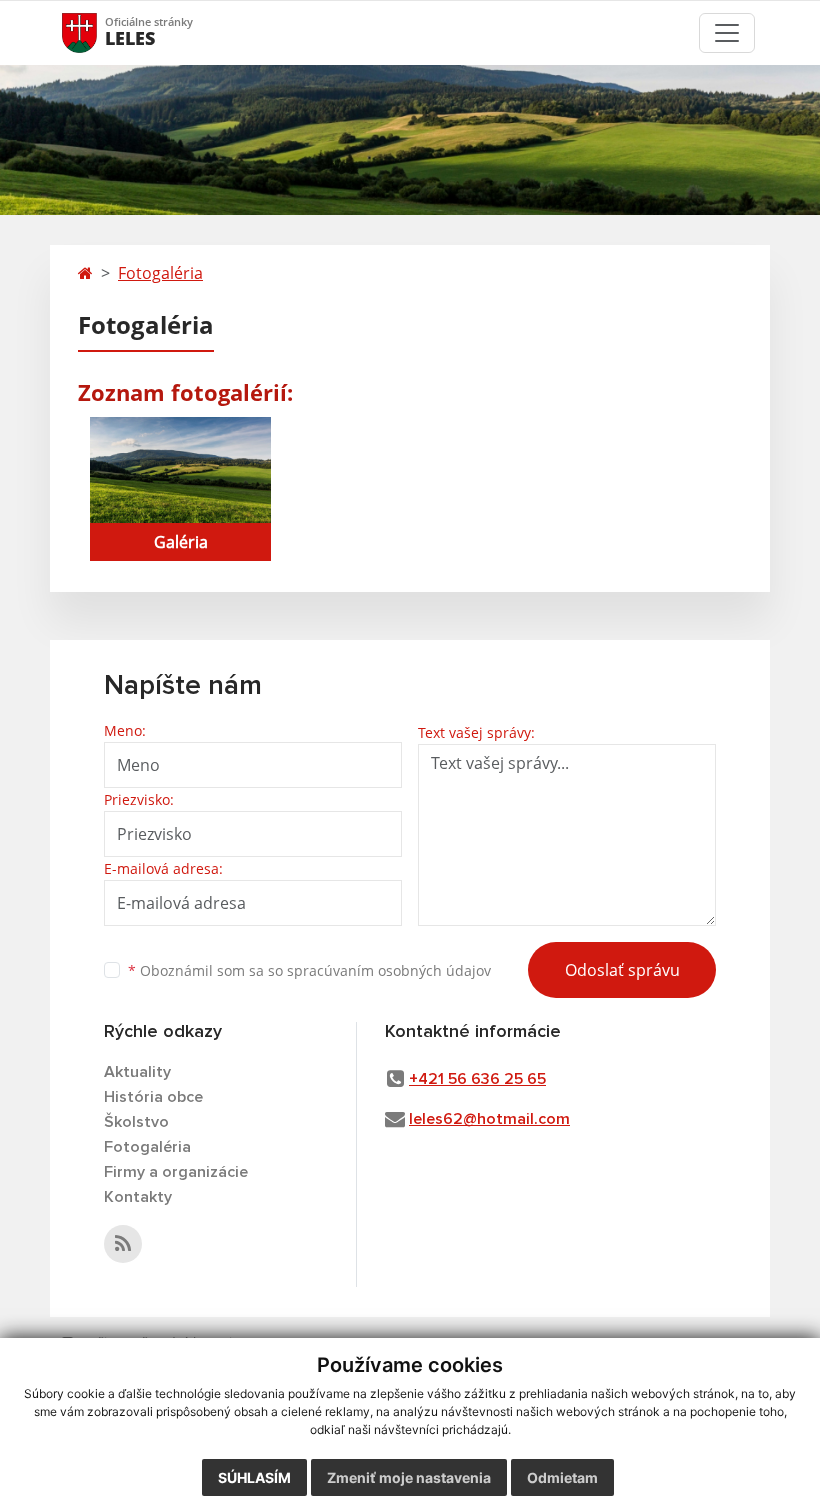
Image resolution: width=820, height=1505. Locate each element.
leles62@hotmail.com (489, 1119)
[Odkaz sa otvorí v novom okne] (123, 1244)
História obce (153, 1097)
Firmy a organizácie (176, 1172)
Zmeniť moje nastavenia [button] (409, 1477)
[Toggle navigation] (727, 33)
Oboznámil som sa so (309, 970)
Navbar (98, 32)
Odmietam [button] (562, 1477)
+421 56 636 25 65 (477, 1079)
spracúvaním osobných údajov (389, 970)
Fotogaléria (160, 273)
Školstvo (136, 1122)
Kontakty (138, 1197)
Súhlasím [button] (254, 1477)
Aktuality (137, 1072)
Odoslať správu (622, 970)
